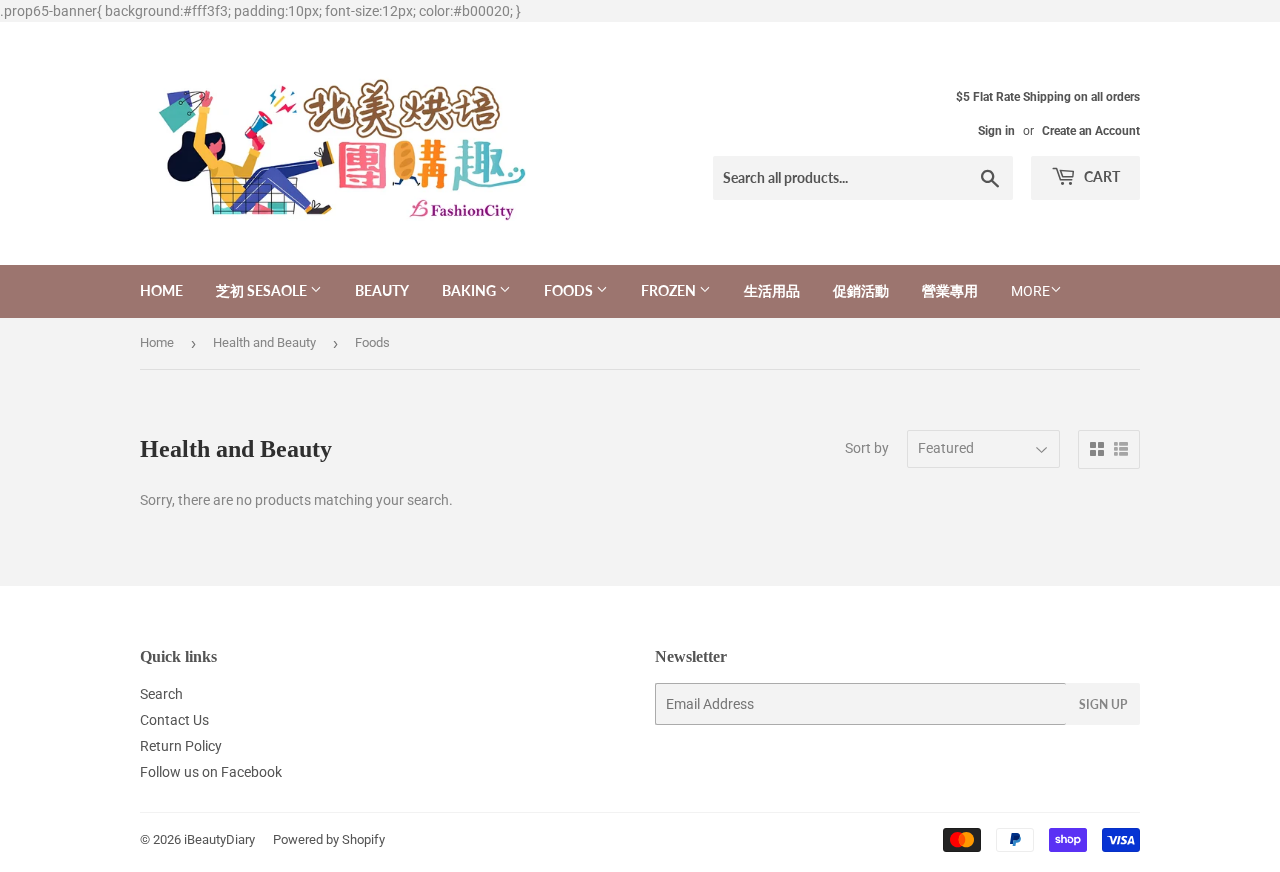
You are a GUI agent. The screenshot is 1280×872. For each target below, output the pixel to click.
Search (161, 694)
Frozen (670, 290)
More (1030, 291)
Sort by (867, 448)
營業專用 (950, 290)
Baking (470, 290)
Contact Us (174, 720)
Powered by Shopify (329, 839)
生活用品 (772, 290)
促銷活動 (861, 290)
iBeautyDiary (219, 839)
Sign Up (1103, 704)
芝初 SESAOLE (263, 290)
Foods (570, 290)
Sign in (996, 131)
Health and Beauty (264, 342)
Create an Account (1091, 131)
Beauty (382, 290)
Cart (1100, 176)
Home (161, 290)
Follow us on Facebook (211, 772)
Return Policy (181, 746)
